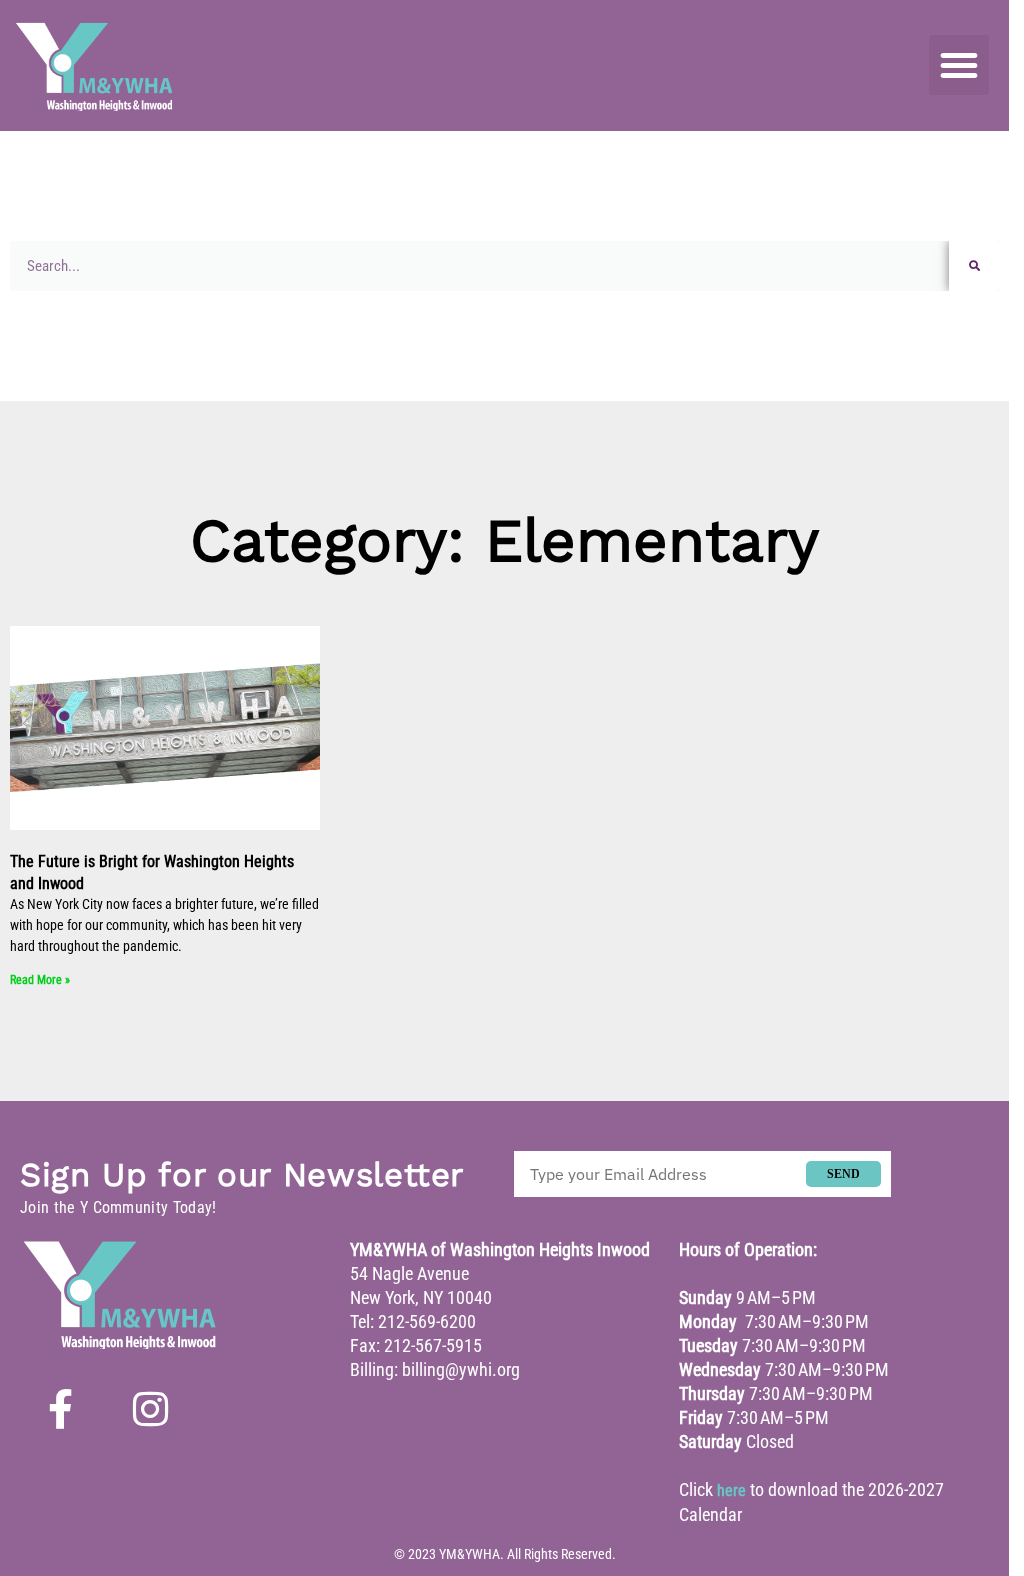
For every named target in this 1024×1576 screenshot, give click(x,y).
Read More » (40, 980)
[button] (959, 65)
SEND (843, 1174)
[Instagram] (150, 1409)
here (731, 1490)
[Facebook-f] (60, 1409)
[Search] (974, 266)
